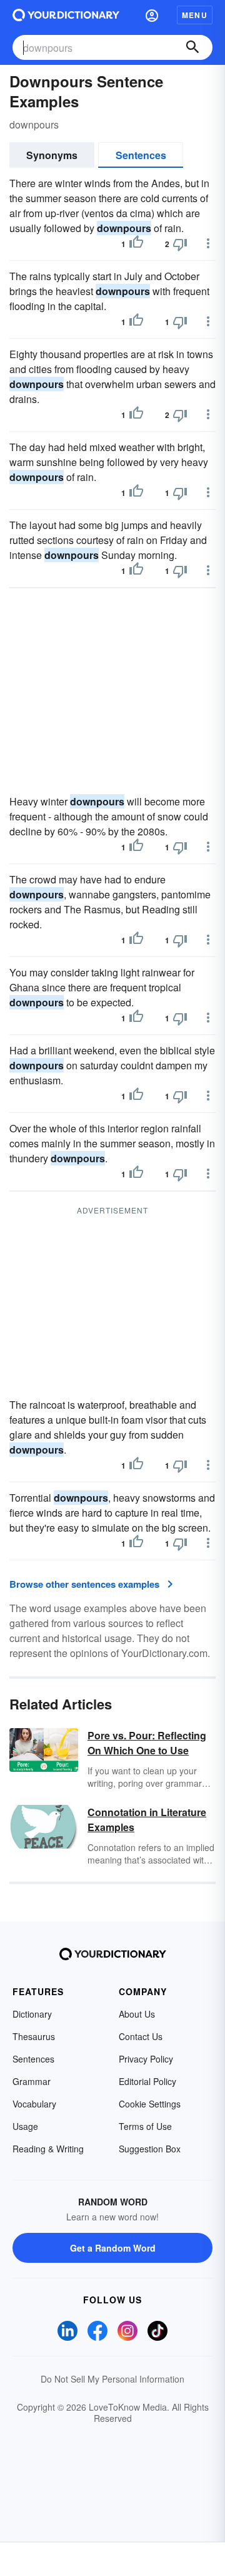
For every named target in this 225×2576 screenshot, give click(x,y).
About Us (137, 2014)
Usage (25, 2126)
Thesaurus (34, 2036)
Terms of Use (145, 2126)
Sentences (141, 155)
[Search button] (192, 47)
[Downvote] (180, 244)
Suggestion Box (150, 2149)
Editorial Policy (147, 2081)
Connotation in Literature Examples (147, 1820)
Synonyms (52, 155)
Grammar (32, 2081)
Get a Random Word (113, 2248)
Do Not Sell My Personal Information (112, 2379)
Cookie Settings (150, 2104)
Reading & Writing (48, 2149)
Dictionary (32, 2014)
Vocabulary (34, 2104)
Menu (195, 15)
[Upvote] (136, 244)
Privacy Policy (146, 2059)
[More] (208, 243)
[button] (152, 15)
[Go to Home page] (66, 15)
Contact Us (141, 2036)
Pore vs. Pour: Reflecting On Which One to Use (147, 1743)
